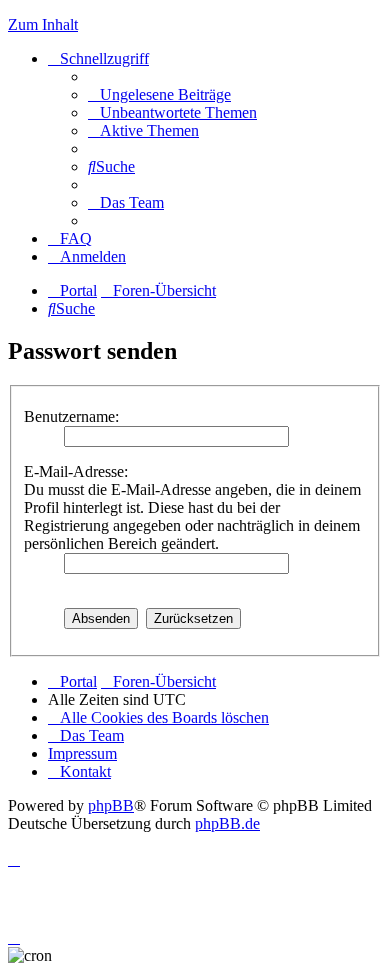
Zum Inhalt (43, 24)
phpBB (111, 805)
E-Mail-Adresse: (76, 471)
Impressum (82, 753)
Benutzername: (71, 416)
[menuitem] (159, 94)
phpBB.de (227, 823)
